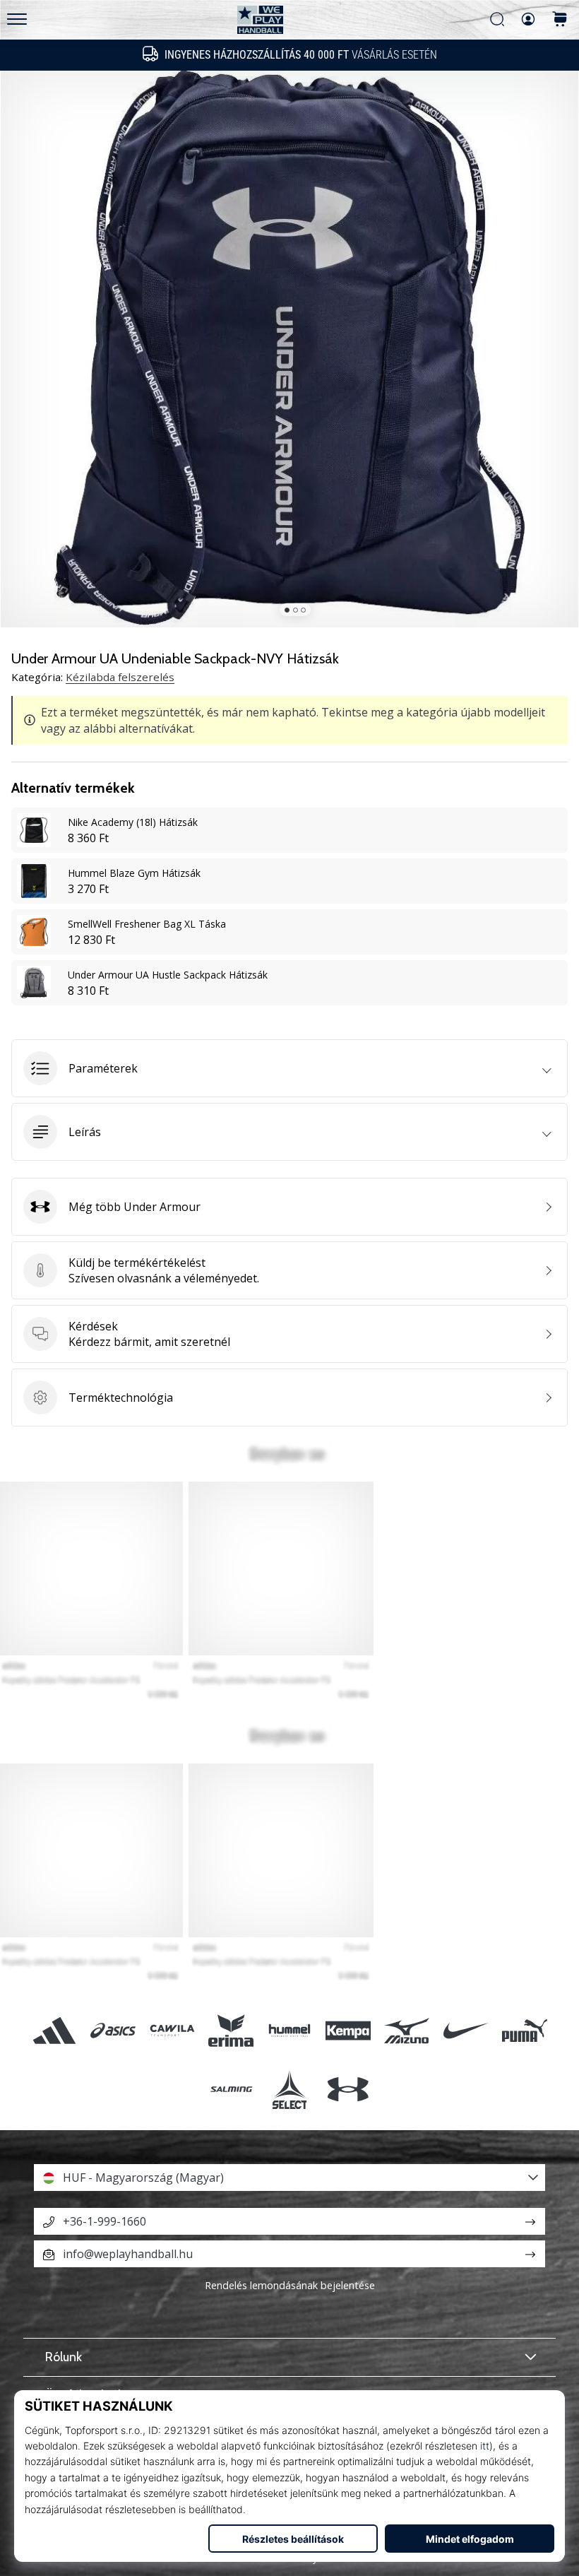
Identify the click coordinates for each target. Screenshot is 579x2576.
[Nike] (466, 2030)
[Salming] (231, 2089)
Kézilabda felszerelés (120, 677)
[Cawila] (172, 2030)
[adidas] (55, 2030)
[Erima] (231, 2030)
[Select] (289, 2089)
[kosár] (560, 20)
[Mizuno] (407, 2030)
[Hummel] (289, 2030)
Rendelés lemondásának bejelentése (290, 2285)
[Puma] (524, 2030)
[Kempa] (348, 2030)
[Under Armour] (348, 2089)
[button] (289, 1068)
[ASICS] (113, 2030)
